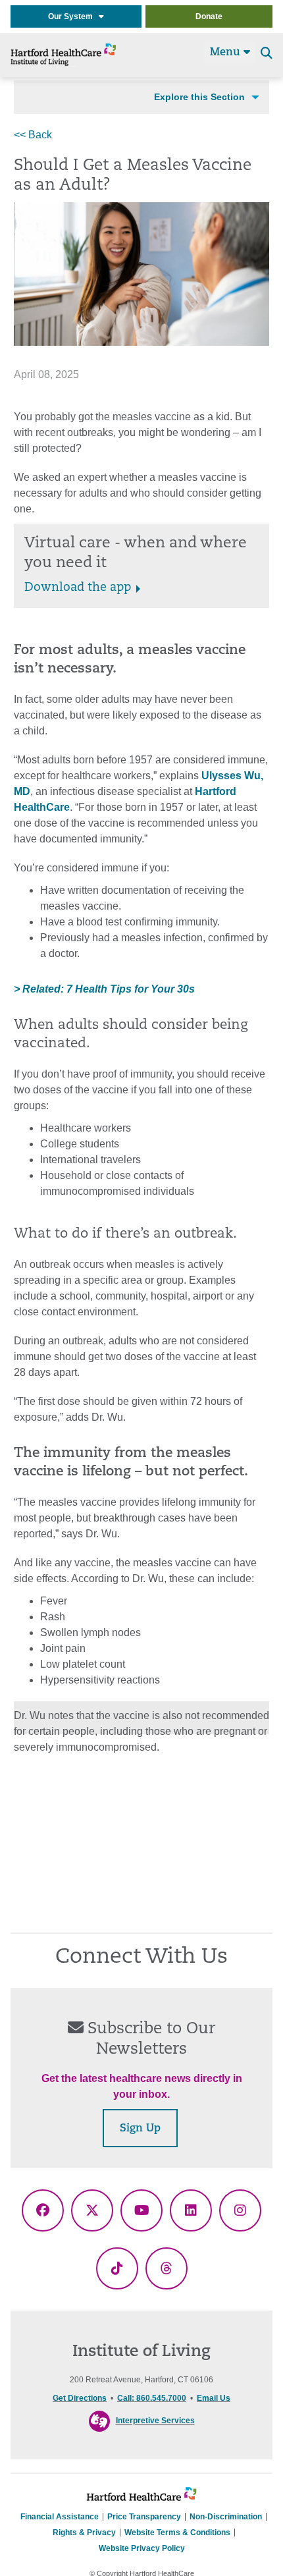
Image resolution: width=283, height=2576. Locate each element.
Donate (209, 16)
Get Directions (80, 2398)
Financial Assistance (60, 2517)
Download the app (78, 588)
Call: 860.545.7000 (152, 2398)
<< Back (33, 135)
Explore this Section (199, 97)
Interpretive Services (155, 2421)
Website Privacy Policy (142, 2548)
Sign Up (140, 2129)
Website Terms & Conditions (177, 2533)
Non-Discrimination (226, 2517)
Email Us (214, 2398)
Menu (227, 53)
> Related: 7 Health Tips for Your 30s (104, 989)
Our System (73, 16)
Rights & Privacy (84, 2533)
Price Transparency (144, 2517)
